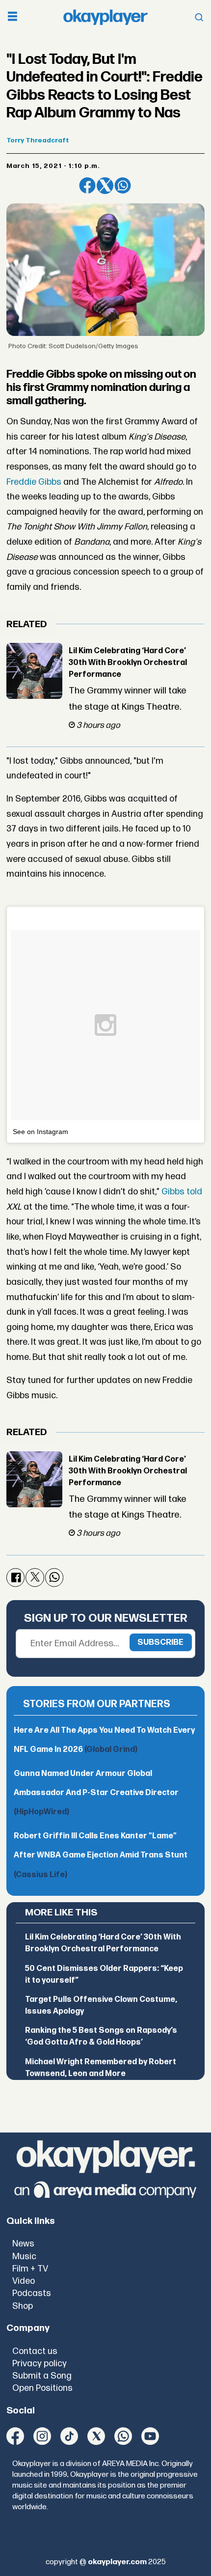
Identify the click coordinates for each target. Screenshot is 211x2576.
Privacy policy (40, 2364)
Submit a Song (42, 2376)
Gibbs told (182, 1192)
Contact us (35, 2351)
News (23, 2244)
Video (24, 2281)
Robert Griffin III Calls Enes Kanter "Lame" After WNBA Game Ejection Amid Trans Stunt (101, 1855)
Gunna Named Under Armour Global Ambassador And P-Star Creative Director (96, 1793)
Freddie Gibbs (34, 482)
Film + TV (30, 2269)
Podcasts (32, 2293)
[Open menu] (13, 17)
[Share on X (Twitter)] (105, 186)
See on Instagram (40, 1132)
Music (24, 2257)
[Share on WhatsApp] (123, 186)
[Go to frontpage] (105, 17)
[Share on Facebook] (87, 186)
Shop (23, 2306)
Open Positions (42, 2388)
